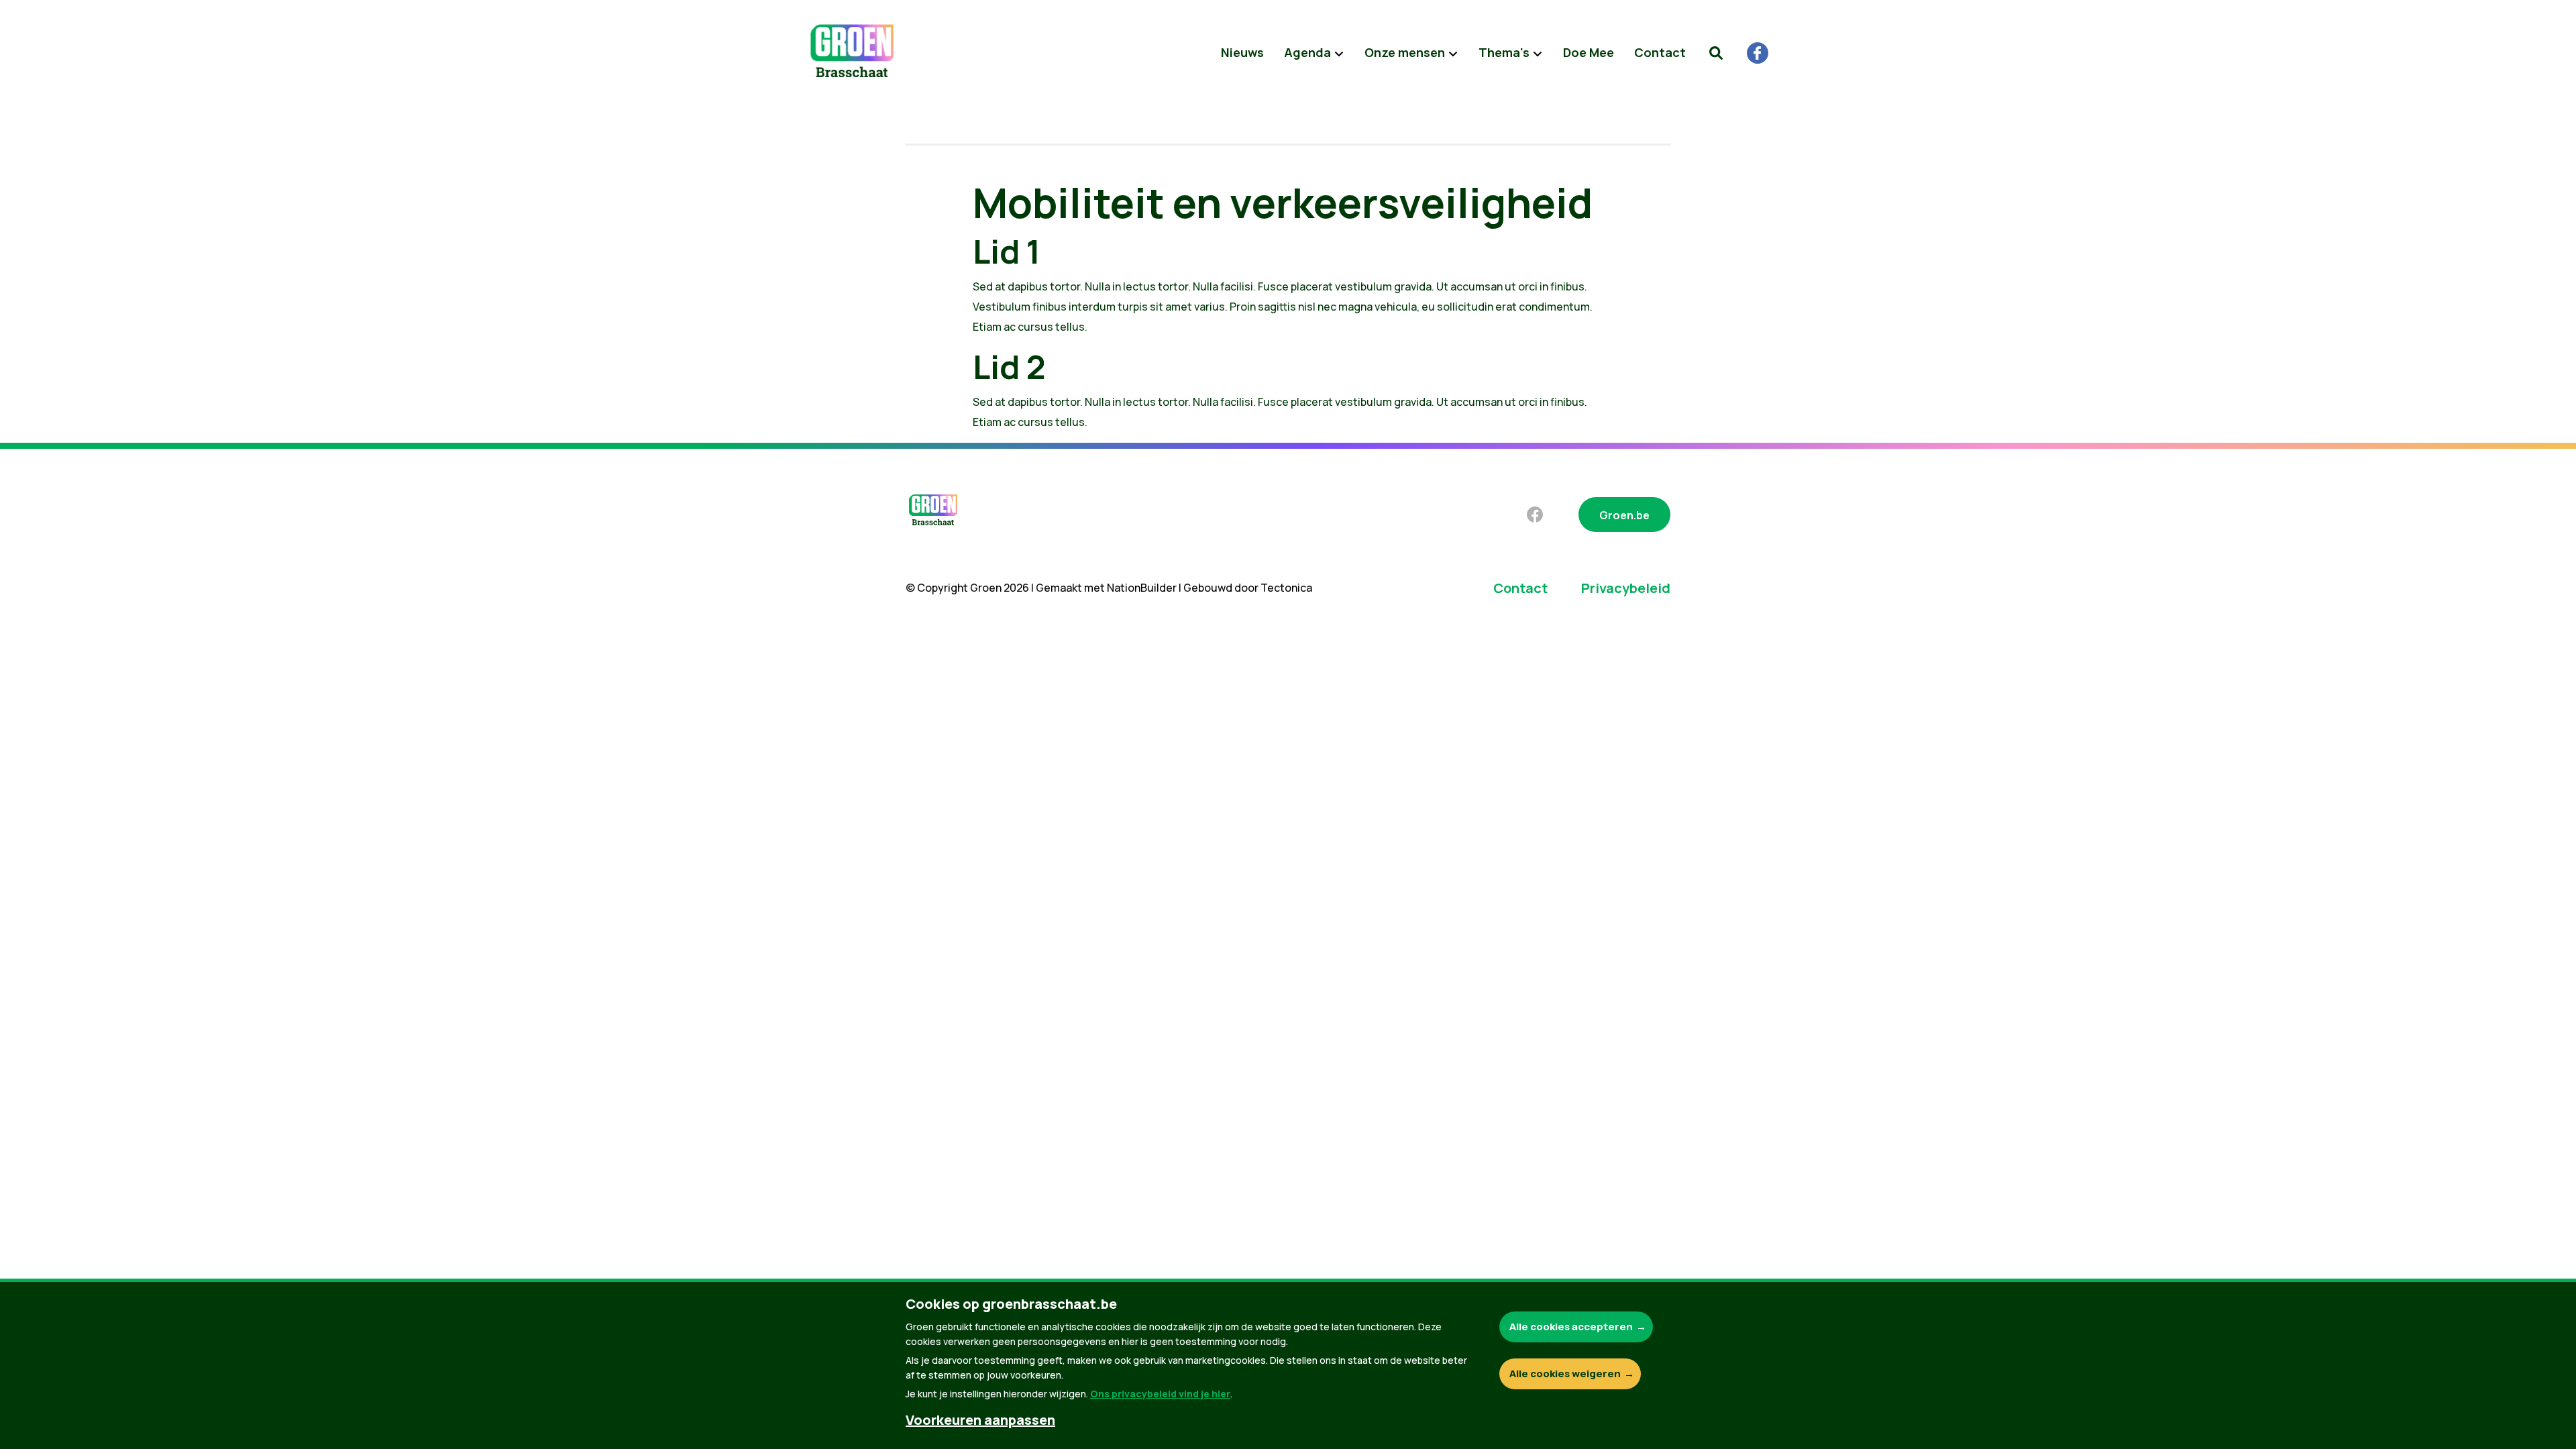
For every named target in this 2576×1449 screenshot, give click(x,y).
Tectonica (1286, 588)
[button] (1716, 53)
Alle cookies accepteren (1571, 1327)
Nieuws (1242, 52)
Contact (1660, 52)
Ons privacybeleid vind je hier (1160, 1394)
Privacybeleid (1626, 588)
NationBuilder (1142, 588)
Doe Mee (1589, 52)
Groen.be (1624, 515)
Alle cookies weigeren (1565, 1374)
